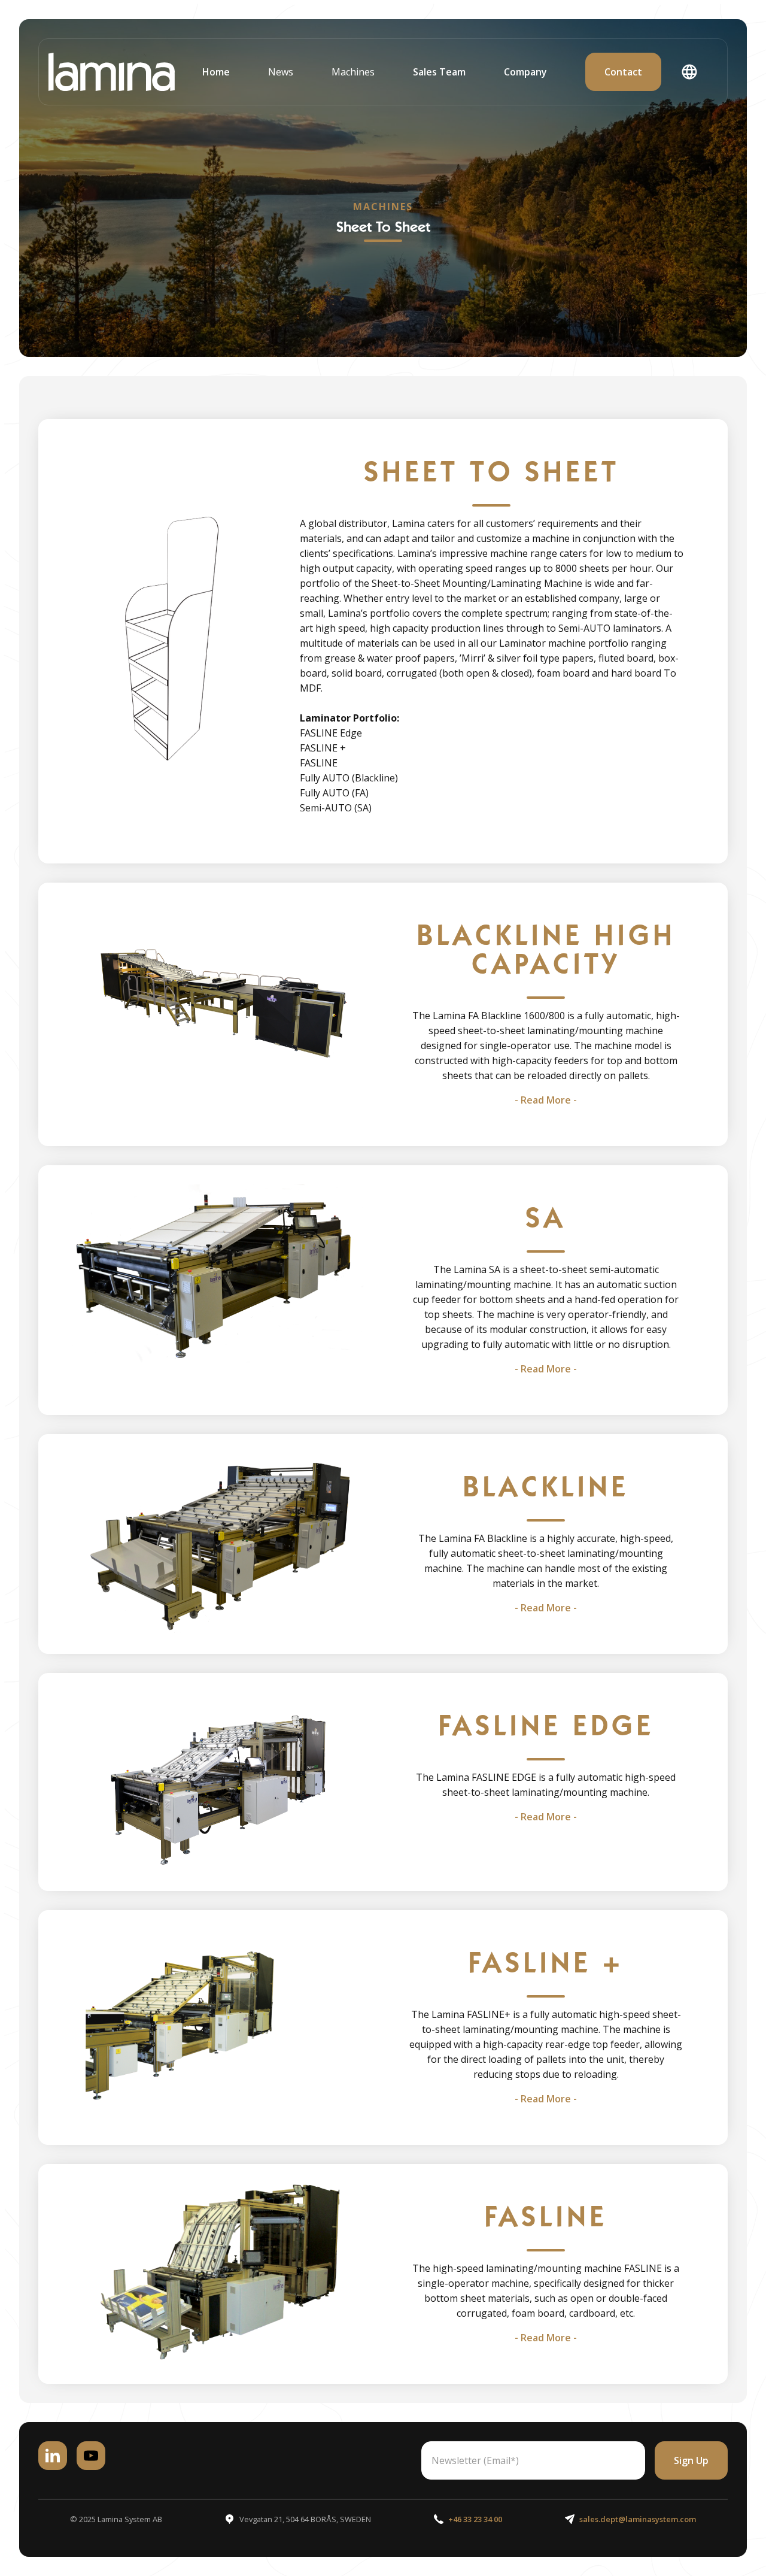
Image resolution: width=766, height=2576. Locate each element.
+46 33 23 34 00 (475, 2519)
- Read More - (546, 1100)
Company (525, 72)
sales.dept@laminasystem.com (638, 2519)
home (216, 72)
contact (623, 72)
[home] (112, 72)
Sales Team (439, 72)
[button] (281, 72)
